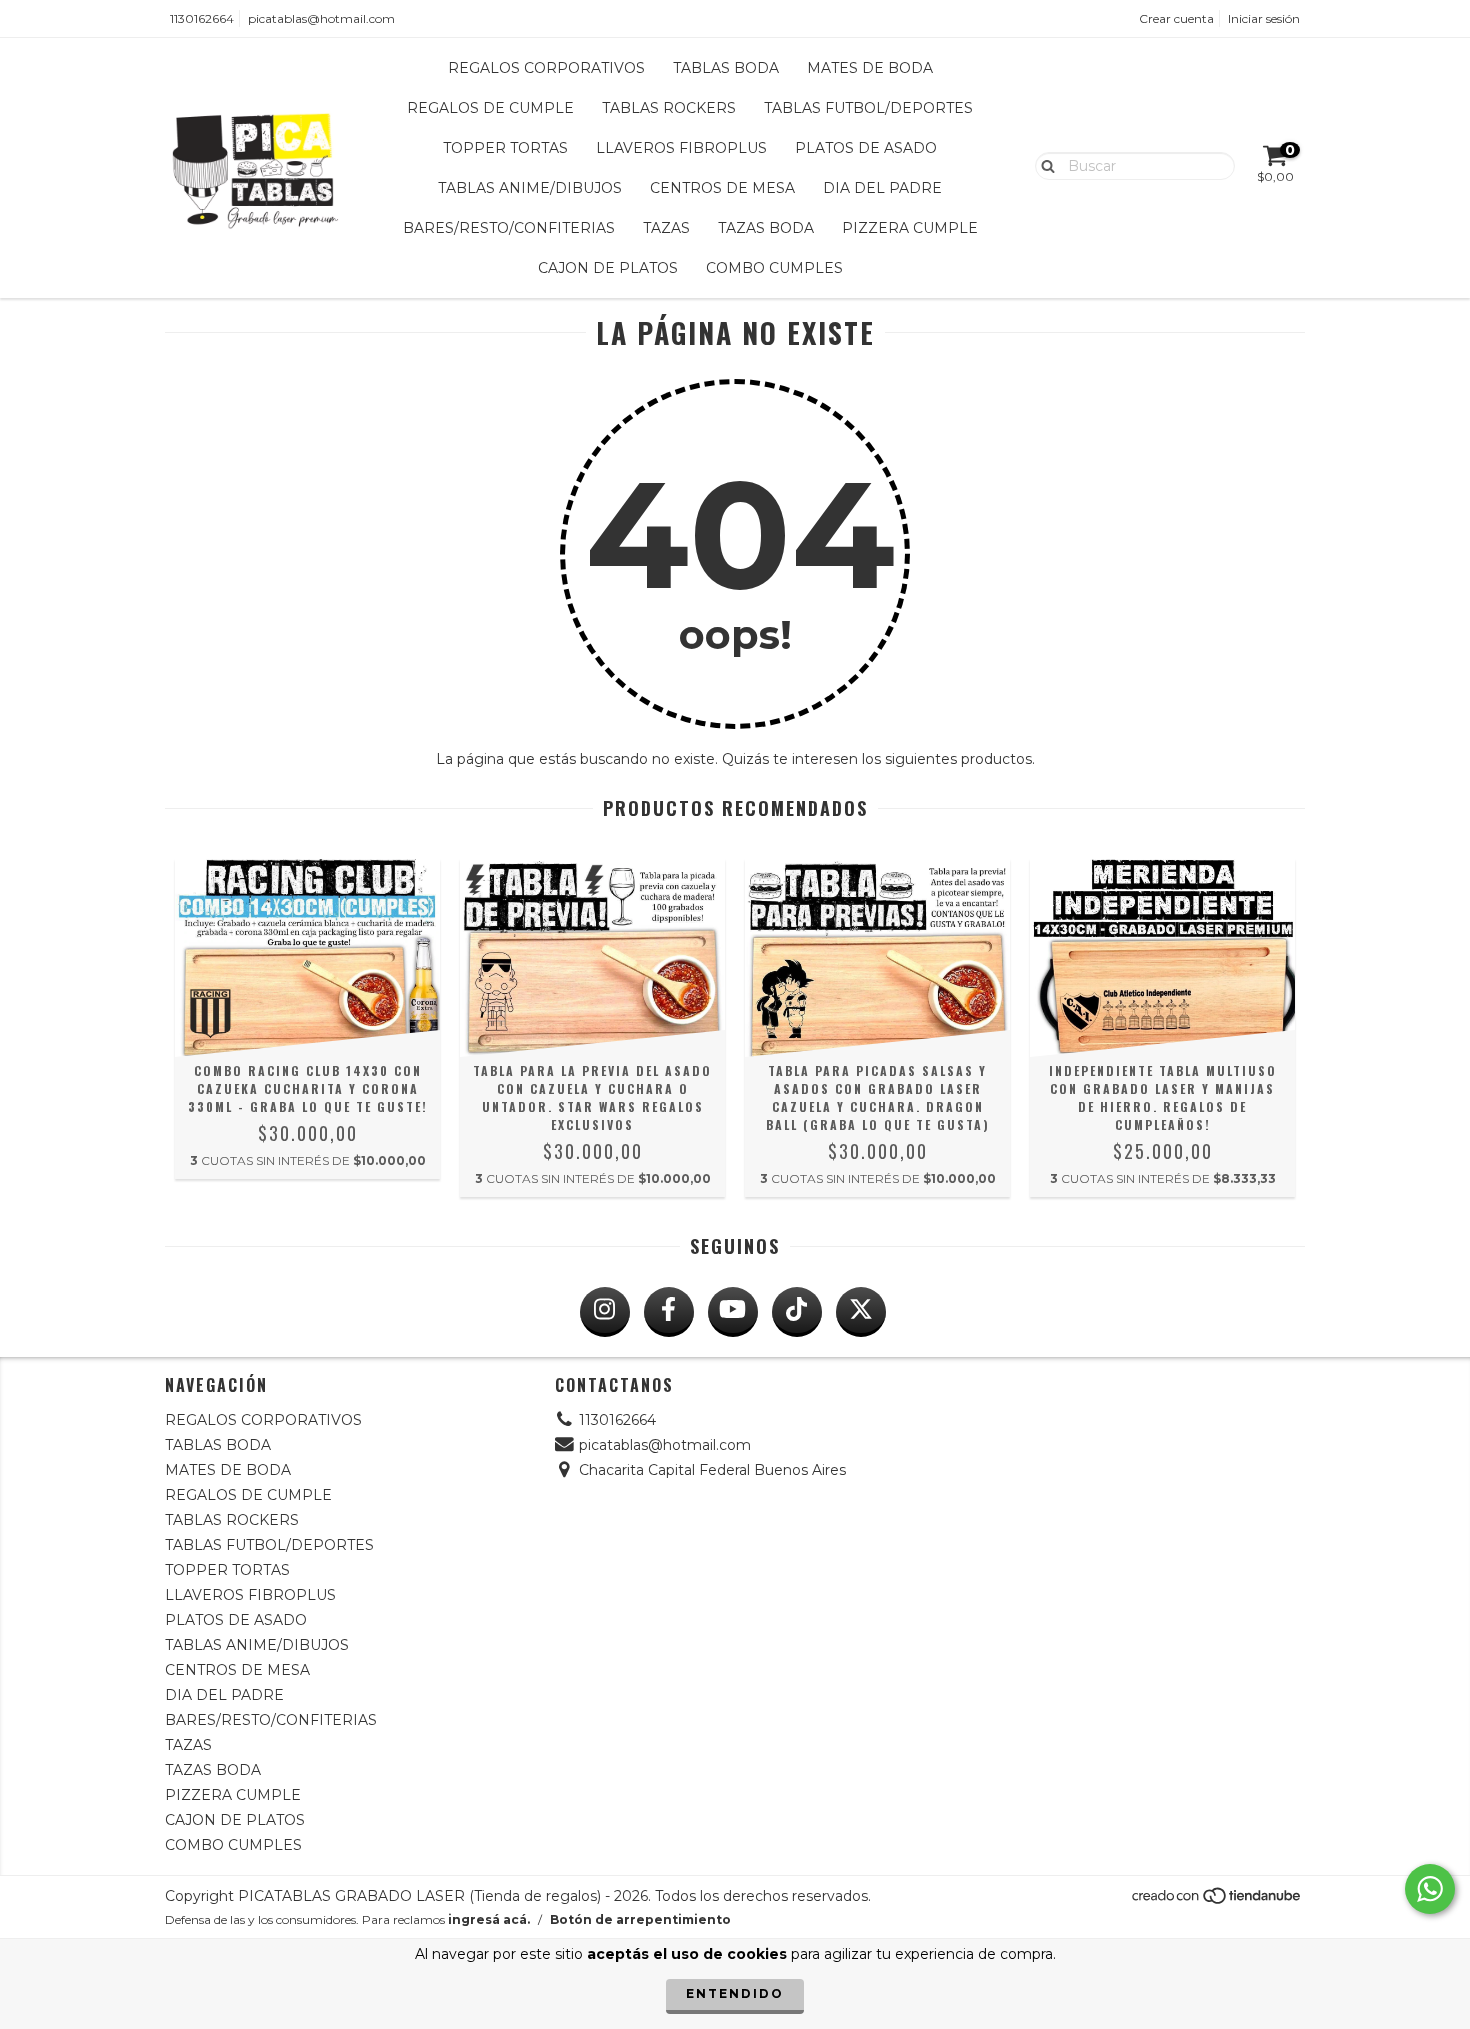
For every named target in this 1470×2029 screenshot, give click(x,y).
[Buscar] (1043, 165)
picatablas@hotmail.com (321, 18)
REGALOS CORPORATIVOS (546, 68)
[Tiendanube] (1217, 1900)
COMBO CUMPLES (774, 268)
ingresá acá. (489, 1919)
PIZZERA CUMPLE (910, 228)
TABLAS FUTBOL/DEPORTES (868, 108)
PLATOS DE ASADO (866, 148)
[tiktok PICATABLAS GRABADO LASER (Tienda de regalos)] (797, 1312)
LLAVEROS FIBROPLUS (681, 148)
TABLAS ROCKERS (669, 108)
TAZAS (666, 228)
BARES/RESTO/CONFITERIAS (509, 228)
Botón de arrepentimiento (640, 1919)
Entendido (735, 1993)
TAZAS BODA (766, 228)
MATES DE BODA (870, 68)
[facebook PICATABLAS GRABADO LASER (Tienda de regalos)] (669, 1312)
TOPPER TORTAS (505, 148)
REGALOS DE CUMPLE (490, 108)
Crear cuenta (1176, 18)
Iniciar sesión (1264, 18)
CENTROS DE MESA (722, 188)
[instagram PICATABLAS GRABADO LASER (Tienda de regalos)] (605, 1312)
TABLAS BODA (726, 68)
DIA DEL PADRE (882, 188)
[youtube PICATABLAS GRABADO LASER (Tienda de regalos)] (733, 1312)
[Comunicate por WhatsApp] (1430, 1889)
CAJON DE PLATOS (608, 268)
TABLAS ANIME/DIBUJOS (530, 188)
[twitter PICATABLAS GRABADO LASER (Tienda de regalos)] (861, 1312)
